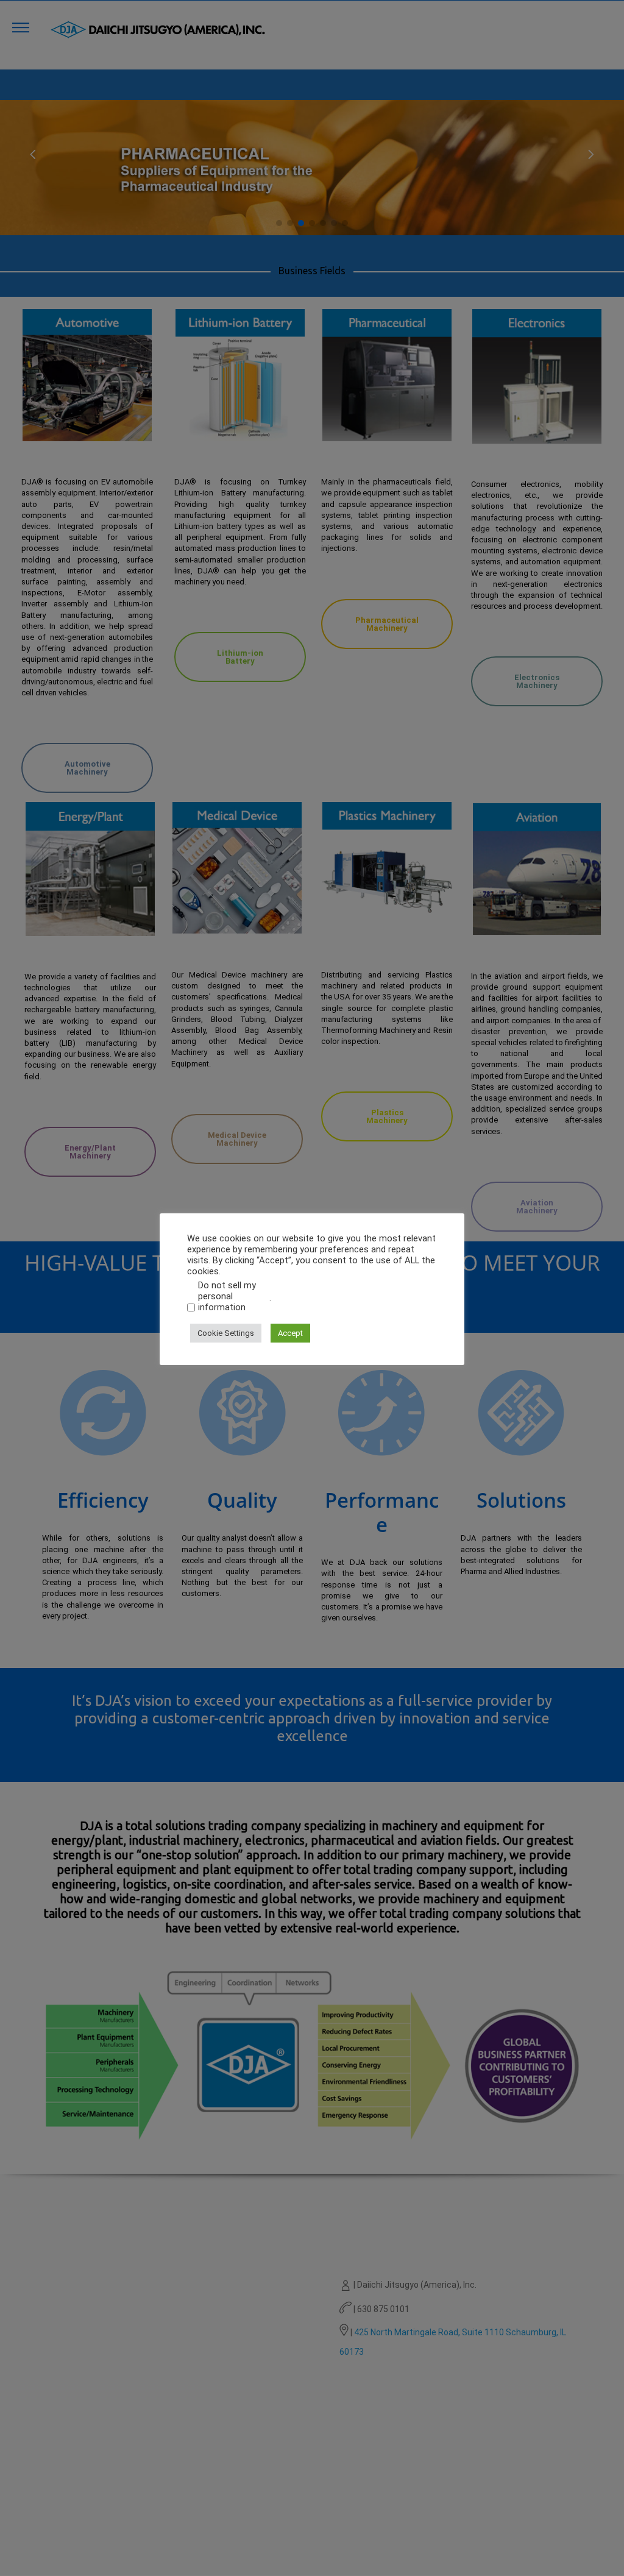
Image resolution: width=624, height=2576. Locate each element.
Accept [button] (290, 1333)
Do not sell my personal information (227, 1296)
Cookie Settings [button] (226, 1333)
